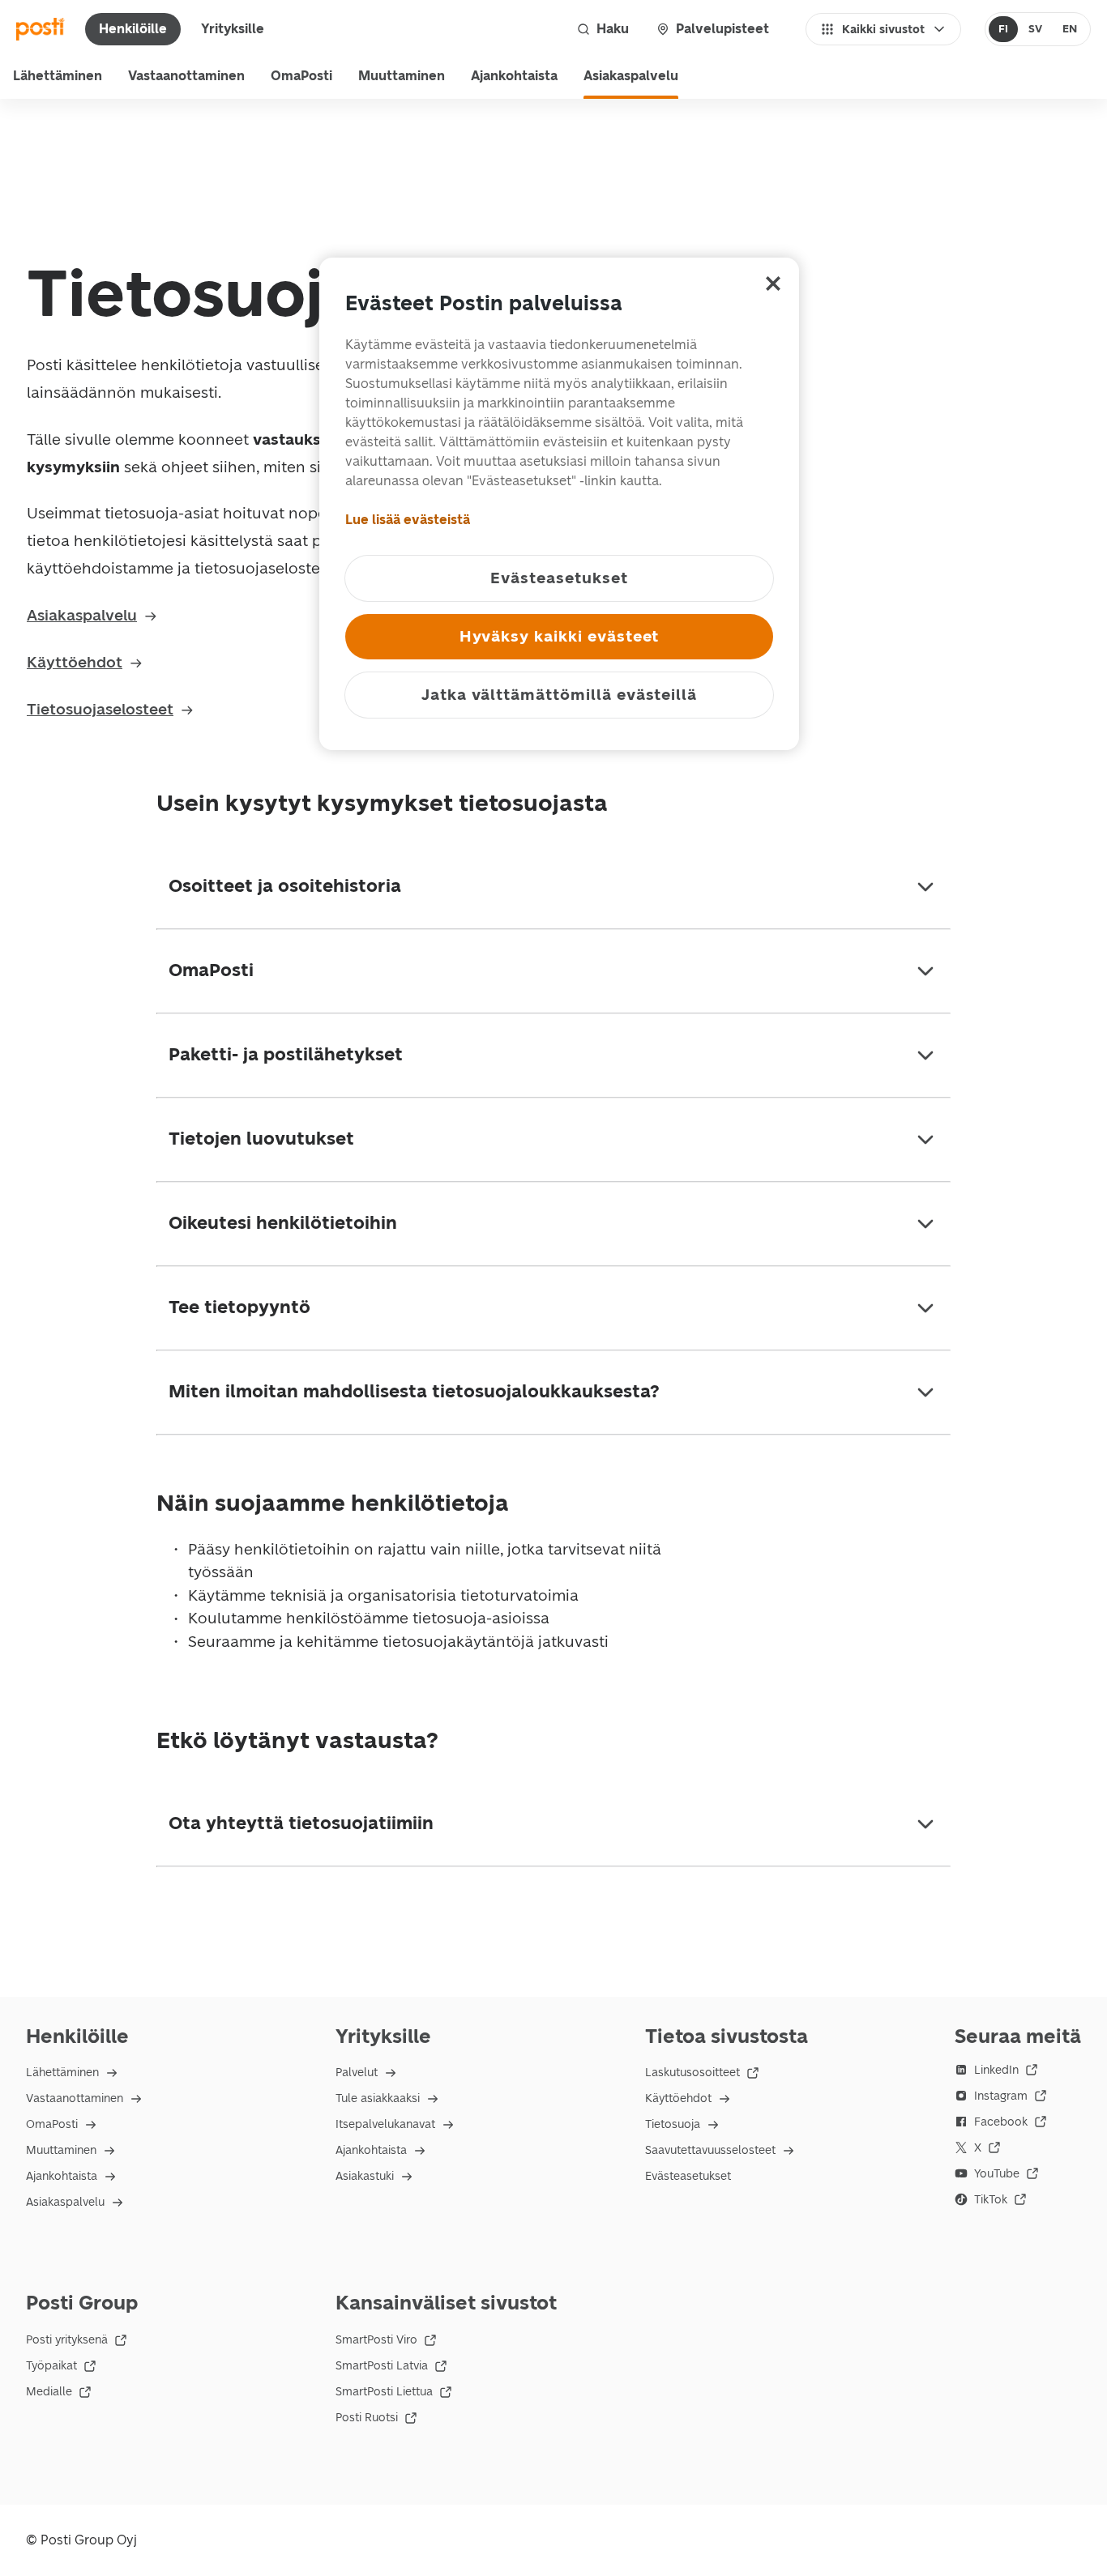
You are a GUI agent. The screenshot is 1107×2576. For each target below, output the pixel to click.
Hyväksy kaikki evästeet (560, 636)
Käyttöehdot (75, 662)
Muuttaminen (402, 76)
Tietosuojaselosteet (100, 709)
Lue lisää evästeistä (408, 520)
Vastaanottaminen (186, 76)
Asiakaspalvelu (631, 76)
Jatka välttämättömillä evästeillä (559, 695)
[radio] (1004, 29)
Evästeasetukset (688, 2176)
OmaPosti (301, 76)
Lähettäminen (58, 76)
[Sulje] (773, 284)
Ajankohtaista (514, 76)
